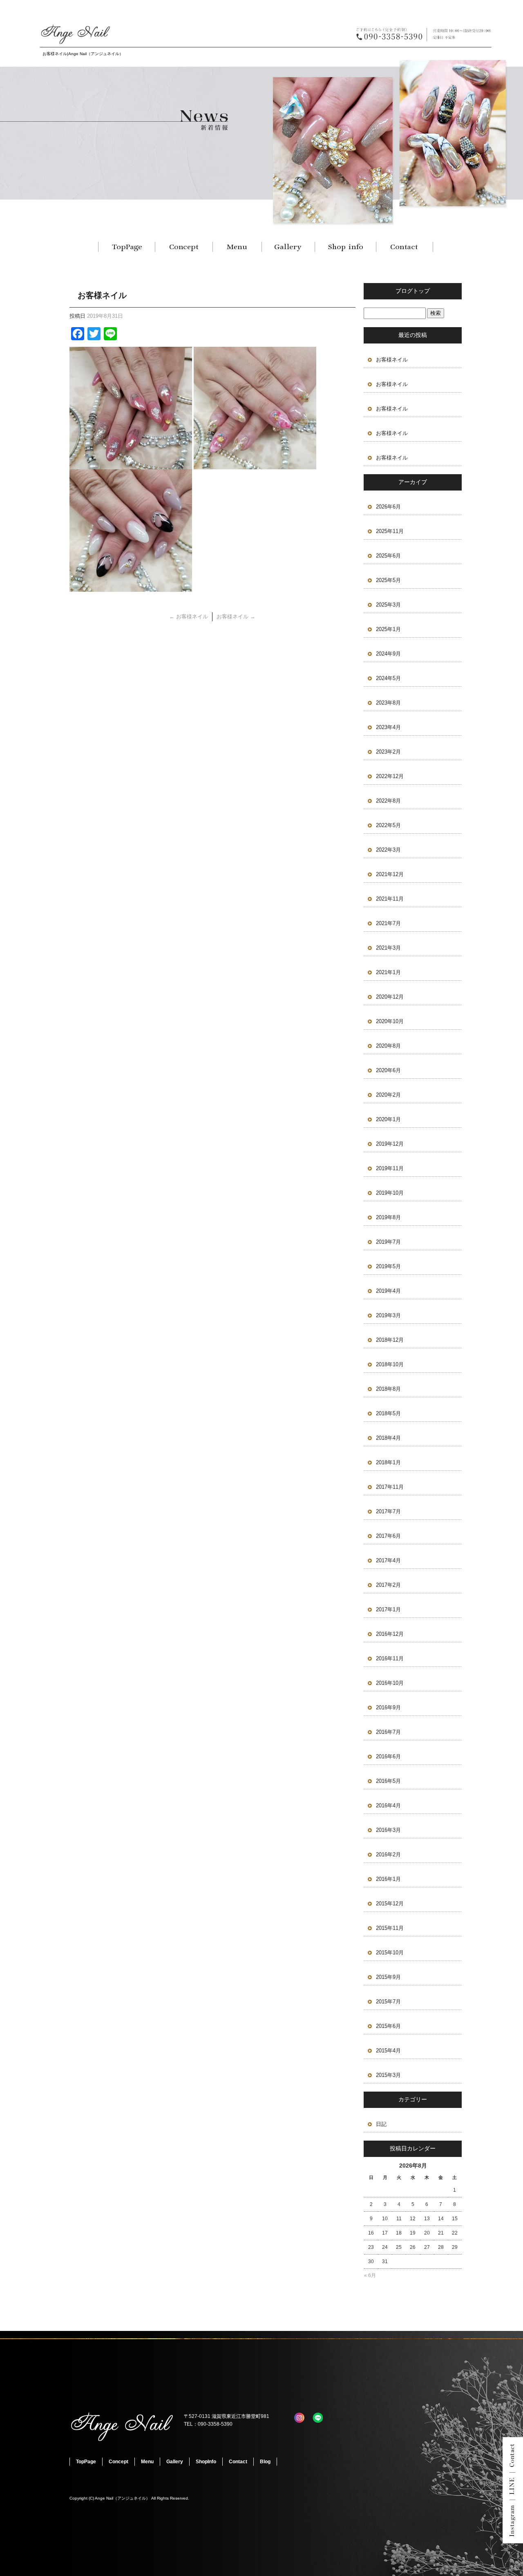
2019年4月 (388, 1291)
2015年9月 (388, 1977)
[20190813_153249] (131, 587)
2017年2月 (388, 1585)
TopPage (127, 247)
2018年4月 (388, 1438)
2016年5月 (388, 1781)
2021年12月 (390, 874)
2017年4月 (388, 1560)
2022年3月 (388, 850)
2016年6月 (388, 1756)
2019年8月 (388, 1217)
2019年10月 (390, 1193)
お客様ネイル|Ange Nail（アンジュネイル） (83, 54)
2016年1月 (388, 1879)
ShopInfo (345, 247)
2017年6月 (388, 1536)
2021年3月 (388, 948)
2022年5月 (388, 825)
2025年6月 (388, 556)
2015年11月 (390, 1928)
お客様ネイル (189, 617)
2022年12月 (390, 776)
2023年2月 (388, 752)
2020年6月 (388, 1070)
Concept (184, 247)
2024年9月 (388, 654)
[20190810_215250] (131, 465)
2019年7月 (388, 1242)
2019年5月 (388, 1266)
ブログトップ (413, 291)
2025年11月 (390, 531)
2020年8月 (388, 1046)
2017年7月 (388, 1511)
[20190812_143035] (255, 465)
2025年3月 (388, 605)
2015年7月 (388, 2002)
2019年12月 (390, 1144)
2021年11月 (390, 899)
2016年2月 (388, 1854)
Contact (405, 247)
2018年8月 (388, 1389)
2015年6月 (388, 2026)
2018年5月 (388, 1413)
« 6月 (370, 2275)
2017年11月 (390, 1487)
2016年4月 (388, 1805)
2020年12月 (390, 997)
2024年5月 (388, 678)
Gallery (288, 247)
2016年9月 (388, 1707)
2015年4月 (388, 2051)
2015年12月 (390, 1904)
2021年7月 (388, 923)
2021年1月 (388, 972)
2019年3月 (388, 1315)
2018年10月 (390, 1364)
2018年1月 (388, 1462)
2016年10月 (390, 1683)
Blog (265, 2462)
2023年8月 (388, 703)
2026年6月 (388, 507)
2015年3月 (388, 2075)
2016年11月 (390, 1658)
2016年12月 (390, 1634)
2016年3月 (388, 1830)
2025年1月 (388, 629)
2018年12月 (390, 1340)
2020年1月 (388, 1119)
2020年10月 (390, 1021)
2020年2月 (388, 1095)
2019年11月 (390, 1168)
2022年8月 (388, 801)
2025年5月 (388, 580)
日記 (381, 2124)
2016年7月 (388, 1732)
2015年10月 (390, 1953)
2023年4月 (388, 727)
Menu (237, 247)
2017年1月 (388, 1609)
